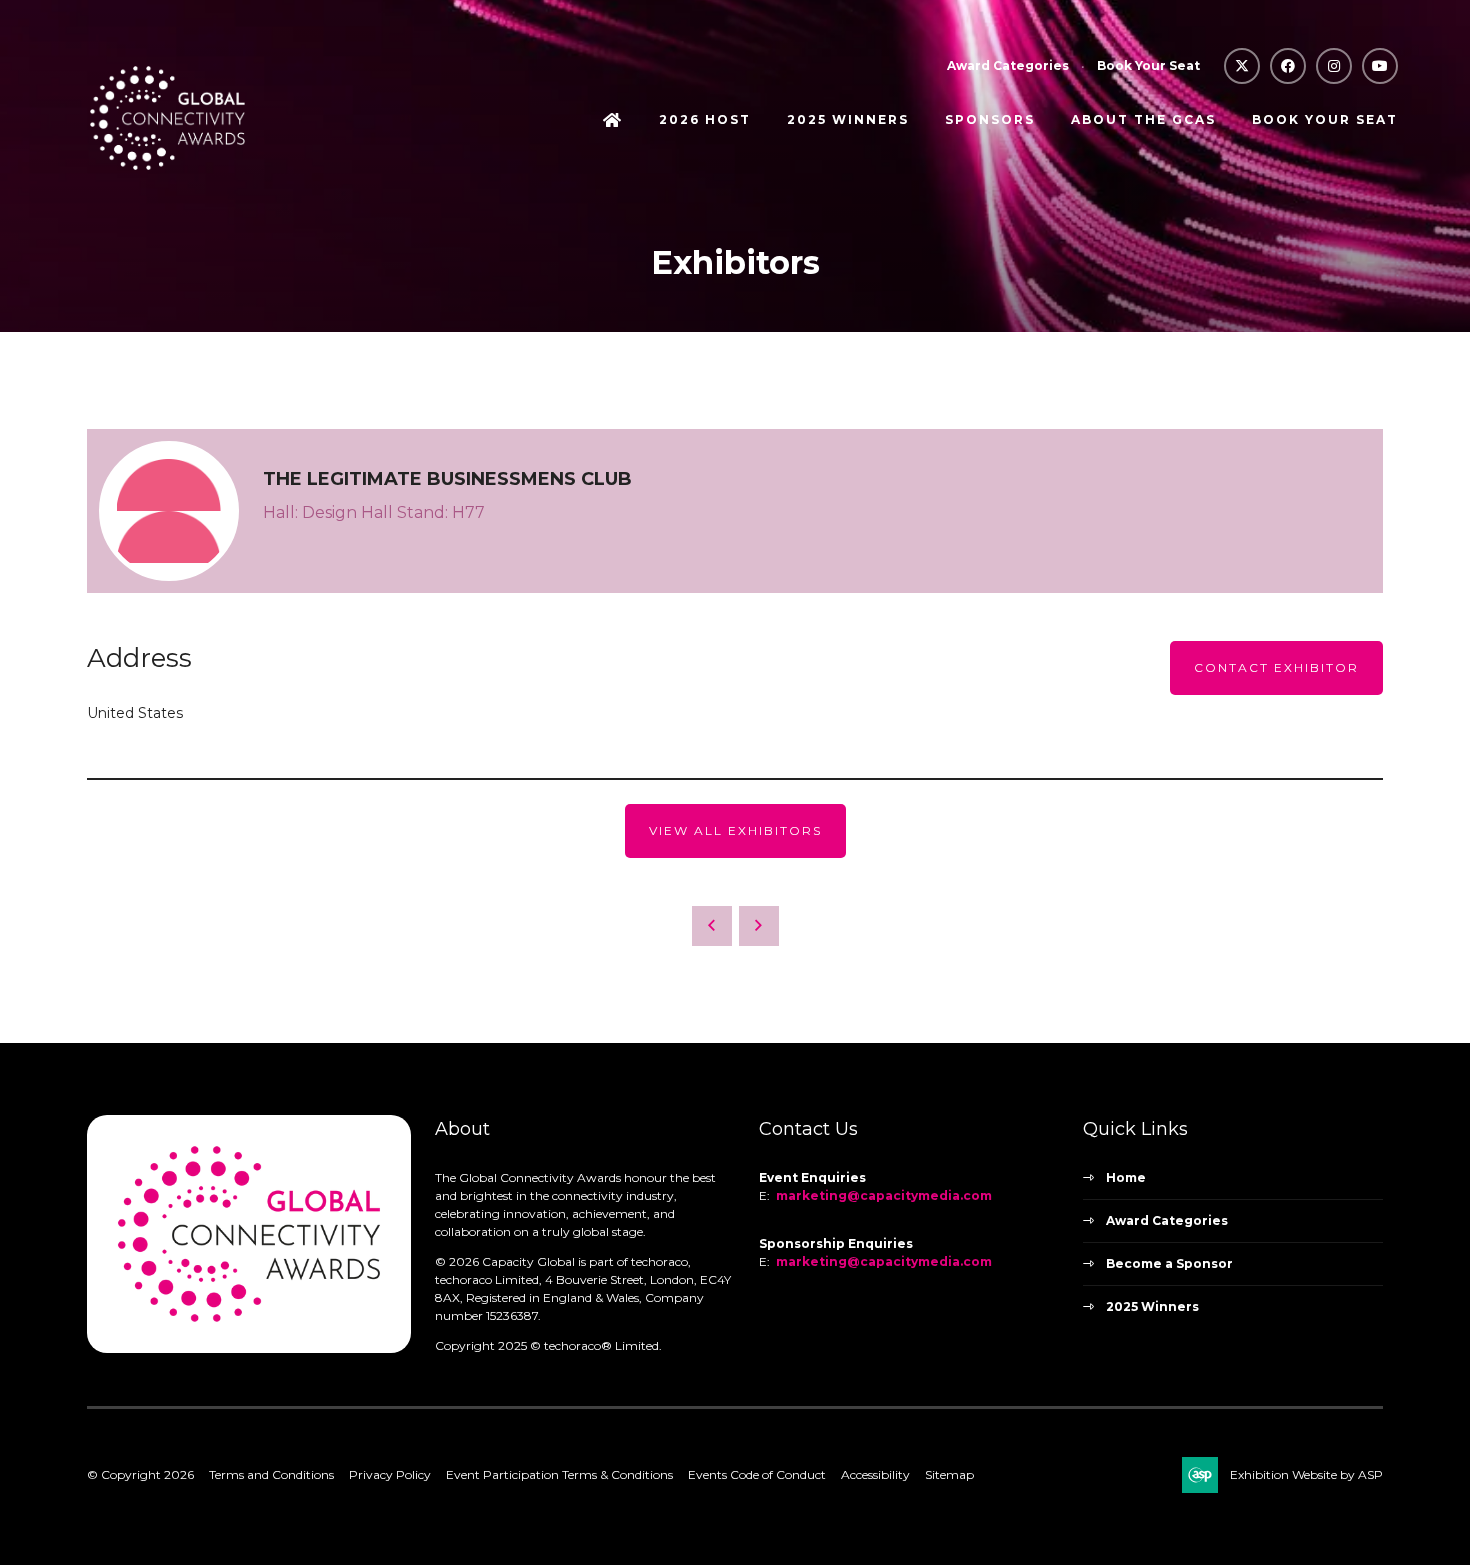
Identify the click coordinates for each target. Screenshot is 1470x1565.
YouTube (1380, 66)
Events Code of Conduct (757, 1474)
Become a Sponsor (1169, 1263)
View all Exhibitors (735, 830)
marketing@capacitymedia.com (884, 1195)
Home (613, 121)
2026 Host (705, 119)
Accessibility (875, 1474)
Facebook (1288, 66)
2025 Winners (1152, 1306)
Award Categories (1008, 65)
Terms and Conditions (271, 1474)
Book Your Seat (1148, 65)
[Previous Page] (712, 926)
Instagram (1334, 66)
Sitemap (949, 1474)
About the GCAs (1143, 119)
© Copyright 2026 (140, 1474)
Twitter (1242, 66)
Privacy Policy (390, 1474)
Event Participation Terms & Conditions (559, 1474)
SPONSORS (990, 119)
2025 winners (848, 119)
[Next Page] (759, 926)
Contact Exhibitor (1276, 667)
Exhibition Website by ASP (1306, 1474)
